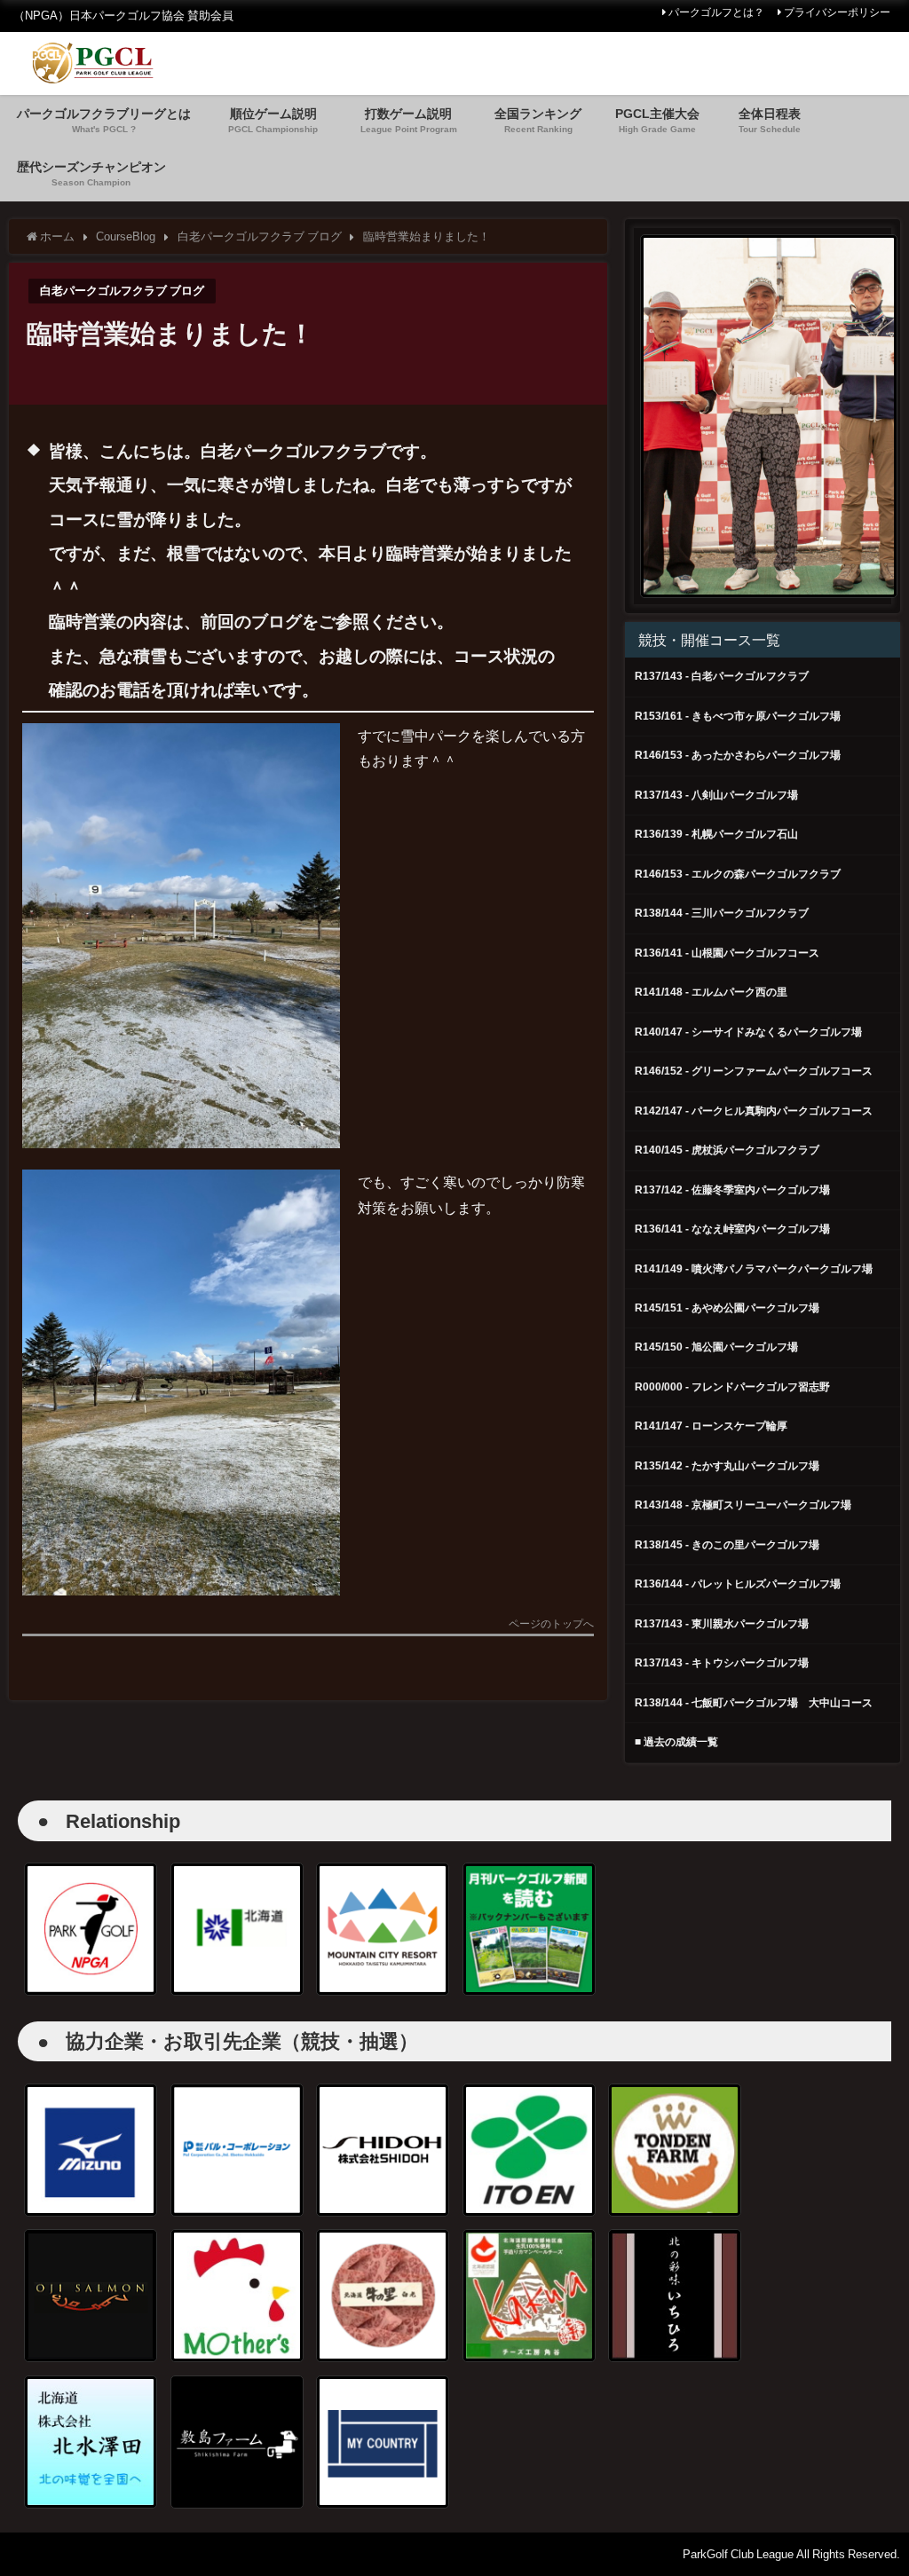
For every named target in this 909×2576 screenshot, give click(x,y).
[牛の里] (383, 2296)
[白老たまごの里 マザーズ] (237, 2296)
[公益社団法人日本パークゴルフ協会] (91, 1929)
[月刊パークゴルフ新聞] (529, 1929)
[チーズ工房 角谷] (529, 2296)
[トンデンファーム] (675, 2150)
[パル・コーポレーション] (237, 2150)
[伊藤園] (529, 2150)
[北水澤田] (91, 2442)
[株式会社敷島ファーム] (237, 2442)
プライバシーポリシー (837, 12)
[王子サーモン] (91, 2296)
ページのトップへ (551, 1624)
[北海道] (237, 1929)
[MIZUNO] (91, 2150)
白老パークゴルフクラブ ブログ (122, 291)
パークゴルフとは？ (716, 12)
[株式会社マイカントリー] (383, 2442)
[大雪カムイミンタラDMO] (383, 1929)
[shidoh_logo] (383, 2150)
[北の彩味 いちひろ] (675, 2296)
